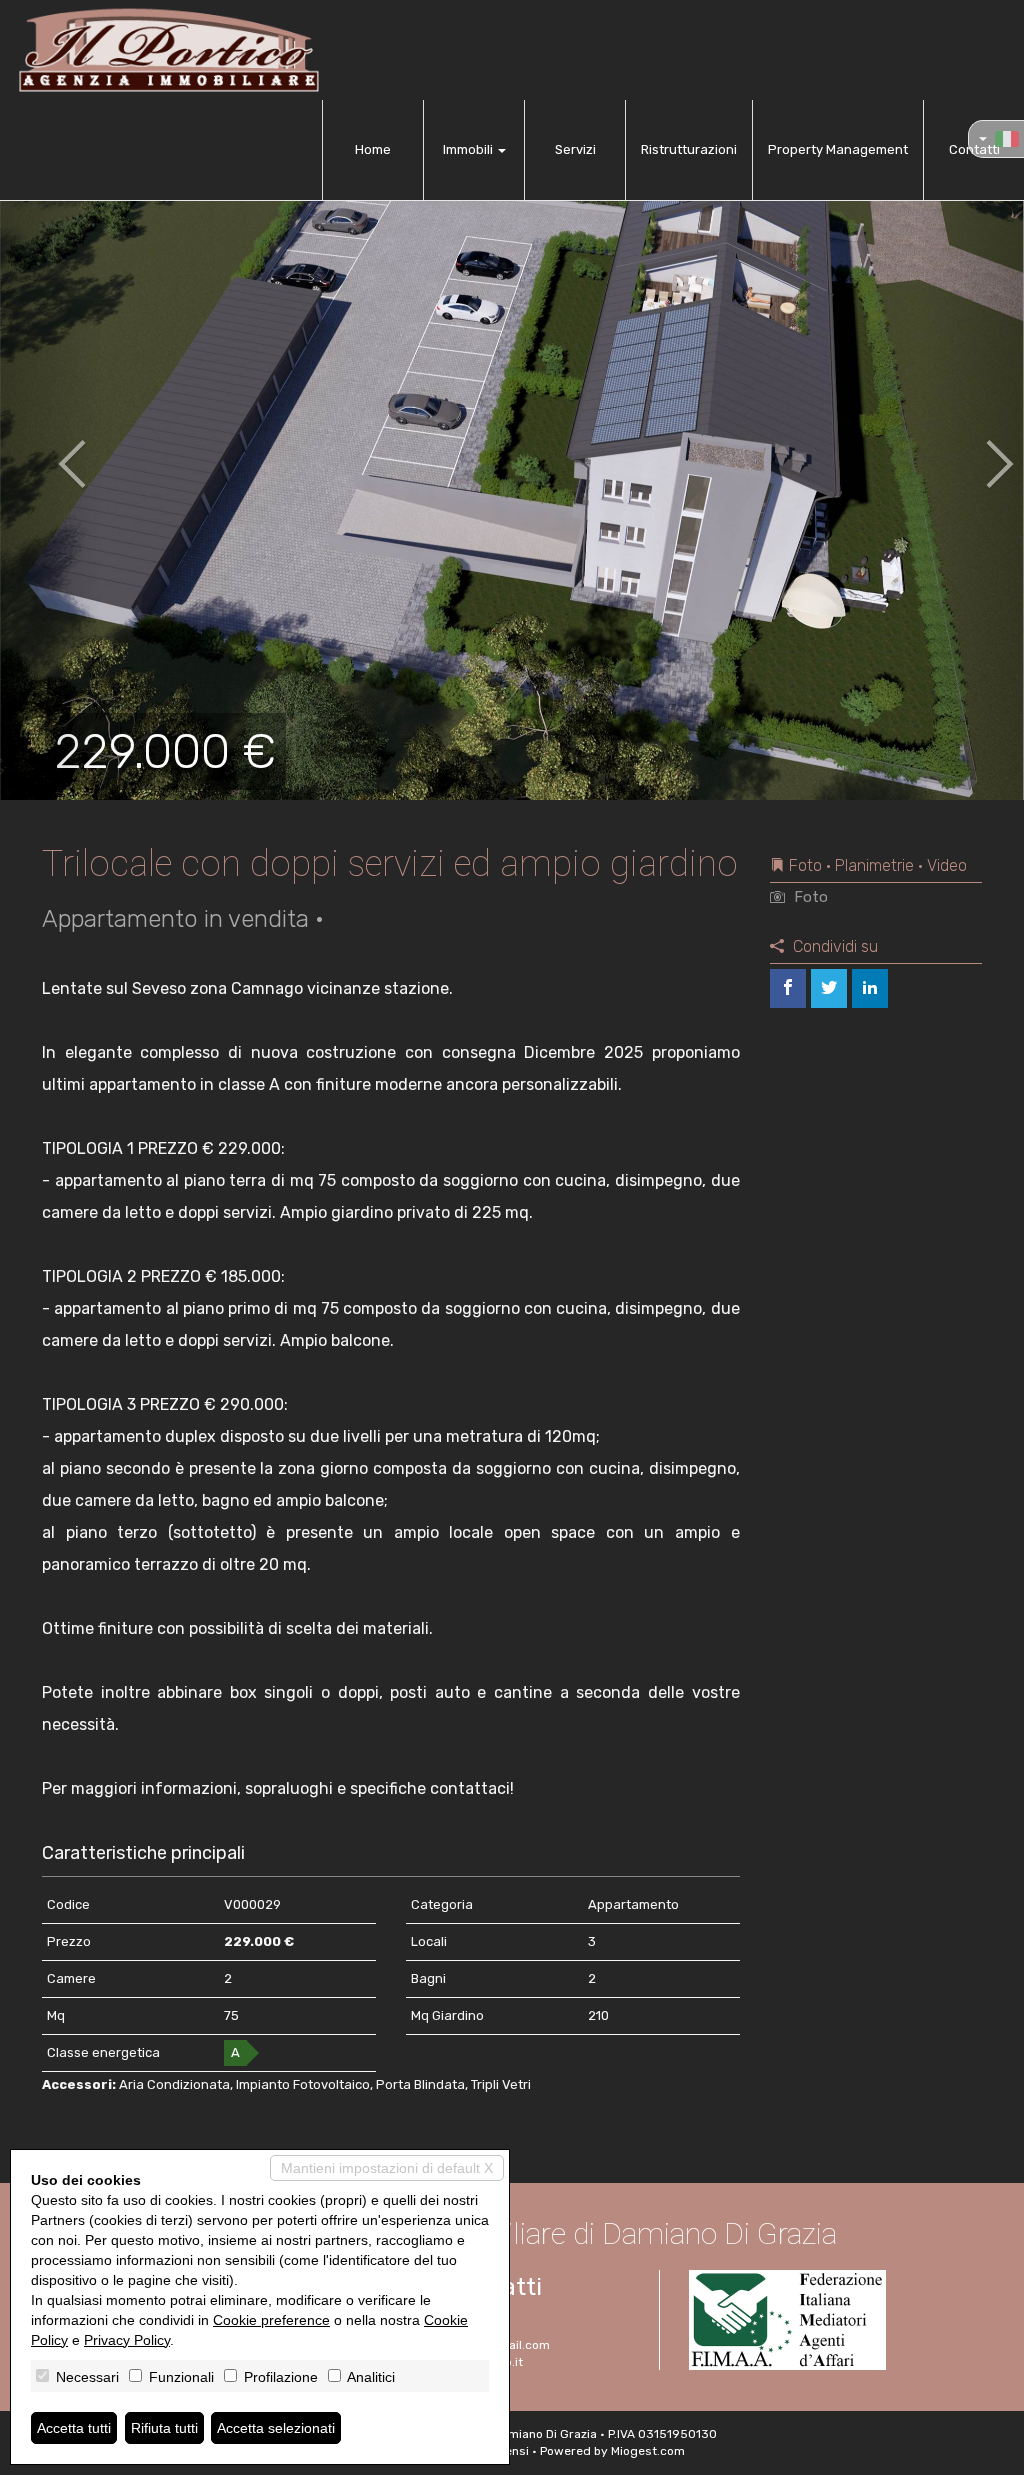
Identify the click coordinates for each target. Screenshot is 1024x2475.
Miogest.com (648, 2451)
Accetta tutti (74, 2428)
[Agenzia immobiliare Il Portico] (168, 50)
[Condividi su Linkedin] (870, 988)
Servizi (575, 149)
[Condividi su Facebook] (788, 988)
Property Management (838, 149)
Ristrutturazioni (689, 149)
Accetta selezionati (276, 2428)
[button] (51, 450)
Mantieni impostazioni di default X (387, 2168)
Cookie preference (271, 2320)
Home (373, 149)
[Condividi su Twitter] (829, 988)
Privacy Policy (127, 2340)
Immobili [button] (469, 149)
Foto (809, 897)
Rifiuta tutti (164, 2428)
